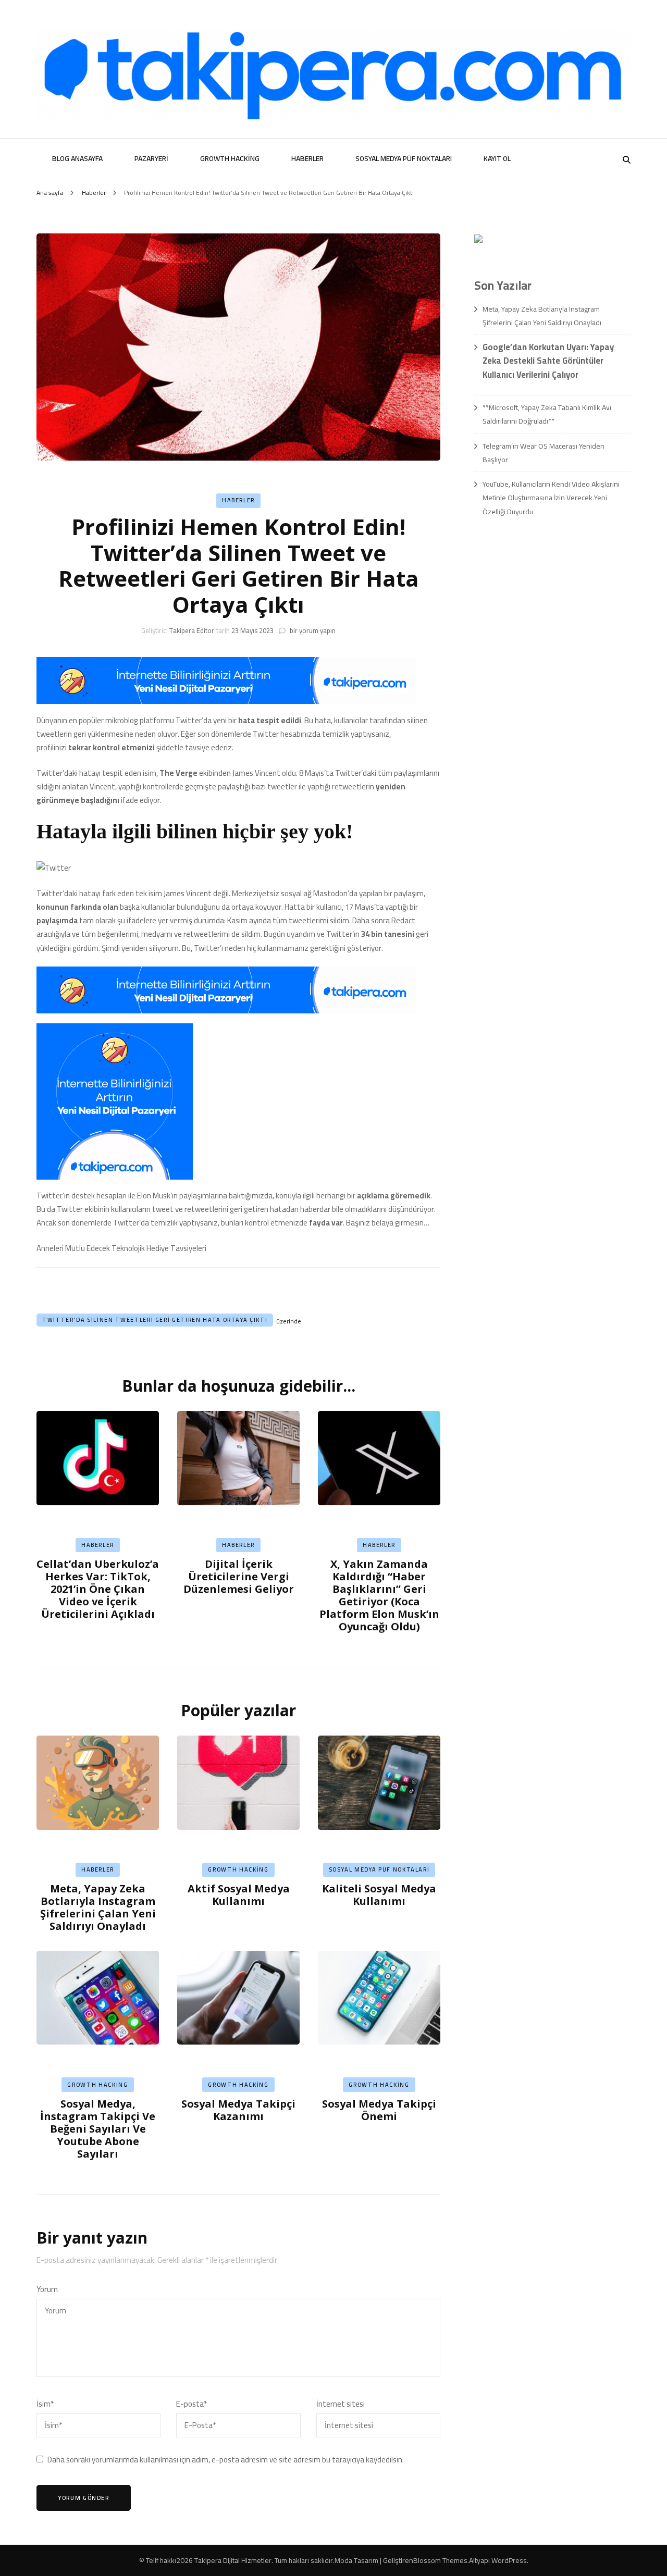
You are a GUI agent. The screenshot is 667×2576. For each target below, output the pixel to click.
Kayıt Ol (497, 158)
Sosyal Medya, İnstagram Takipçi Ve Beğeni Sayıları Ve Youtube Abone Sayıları (98, 2129)
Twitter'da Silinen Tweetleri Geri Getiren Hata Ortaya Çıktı (155, 1320)
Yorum (47, 2289)
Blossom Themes (440, 2560)
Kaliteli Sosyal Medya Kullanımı (379, 1895)
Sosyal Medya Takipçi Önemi (379, 2110)
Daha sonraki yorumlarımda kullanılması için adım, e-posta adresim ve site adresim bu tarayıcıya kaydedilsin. (226, 2460)
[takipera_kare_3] (115, 1177)
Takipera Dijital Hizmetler (233, 2560)
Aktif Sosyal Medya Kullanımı (239, 1895)
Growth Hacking (230, 158)
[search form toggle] (627, 160)
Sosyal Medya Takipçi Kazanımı (238, 2110)
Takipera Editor (192, 630)
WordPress (509, 2560)
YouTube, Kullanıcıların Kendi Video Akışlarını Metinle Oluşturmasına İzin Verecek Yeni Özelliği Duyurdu (551, 498)
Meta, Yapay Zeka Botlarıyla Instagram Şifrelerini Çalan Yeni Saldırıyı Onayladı (98, 1907)
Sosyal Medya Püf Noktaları (404, 158)
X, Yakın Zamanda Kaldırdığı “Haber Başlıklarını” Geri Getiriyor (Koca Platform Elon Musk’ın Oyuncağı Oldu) (379, 1595)
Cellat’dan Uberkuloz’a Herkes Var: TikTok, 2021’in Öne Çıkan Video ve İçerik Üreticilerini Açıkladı (98, 1589)
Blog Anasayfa (77, 158)
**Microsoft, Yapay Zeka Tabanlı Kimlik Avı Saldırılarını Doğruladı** (547, 414)
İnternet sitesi (341, 2404)
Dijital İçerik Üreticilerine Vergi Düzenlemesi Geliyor (239, 1576)
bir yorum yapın (312, 630)
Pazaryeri (151, 158)
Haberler (307, 158)
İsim (45, 2404)
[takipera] (226, 701)
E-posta (192, 2404)
